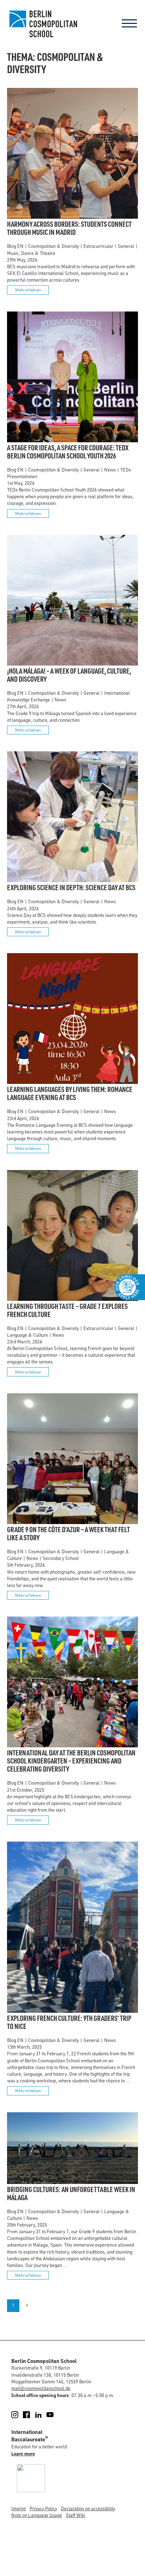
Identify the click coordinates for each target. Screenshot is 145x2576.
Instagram (19, 2415)
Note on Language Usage (37, 2515)
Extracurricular (98, 246)
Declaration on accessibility (88, 2508)
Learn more (23, 2453)
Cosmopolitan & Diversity (53, 246)
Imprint (18, 2508)
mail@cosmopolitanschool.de (41, 2388)
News (110, 470)
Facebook (30, 2415)
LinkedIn (42, 2415)
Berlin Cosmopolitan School (42, 24)
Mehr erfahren (28, 290)
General (126, 246)
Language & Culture (27, 1335)
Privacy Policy (43, 2508)
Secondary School (61, 1558)
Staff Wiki (75, 2515)
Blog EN (15, 246)
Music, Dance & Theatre (31, 253)
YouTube (54, 2415)
